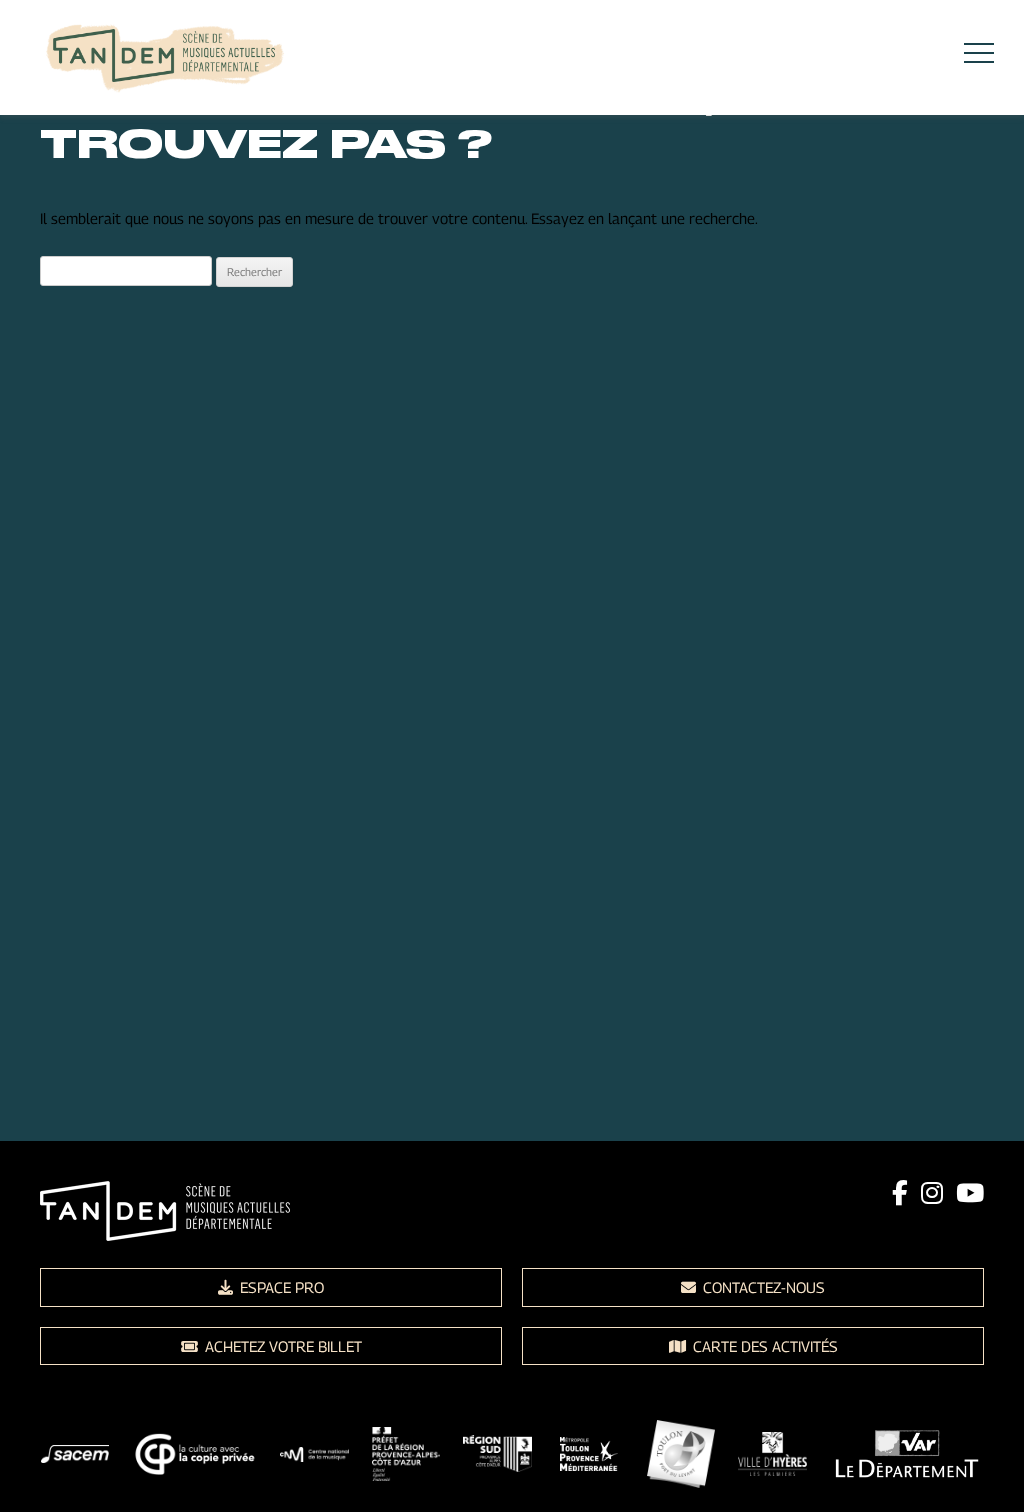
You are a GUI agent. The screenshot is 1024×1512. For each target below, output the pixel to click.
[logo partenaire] (75, 1458)
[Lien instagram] (932, 1193)
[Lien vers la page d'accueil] (165, 60)
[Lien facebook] (900, 1193)
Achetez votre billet (281, 1346)
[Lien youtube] (970, 1193)
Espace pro (280, 1287)
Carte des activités (763, 1346)
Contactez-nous (762, 1287)
